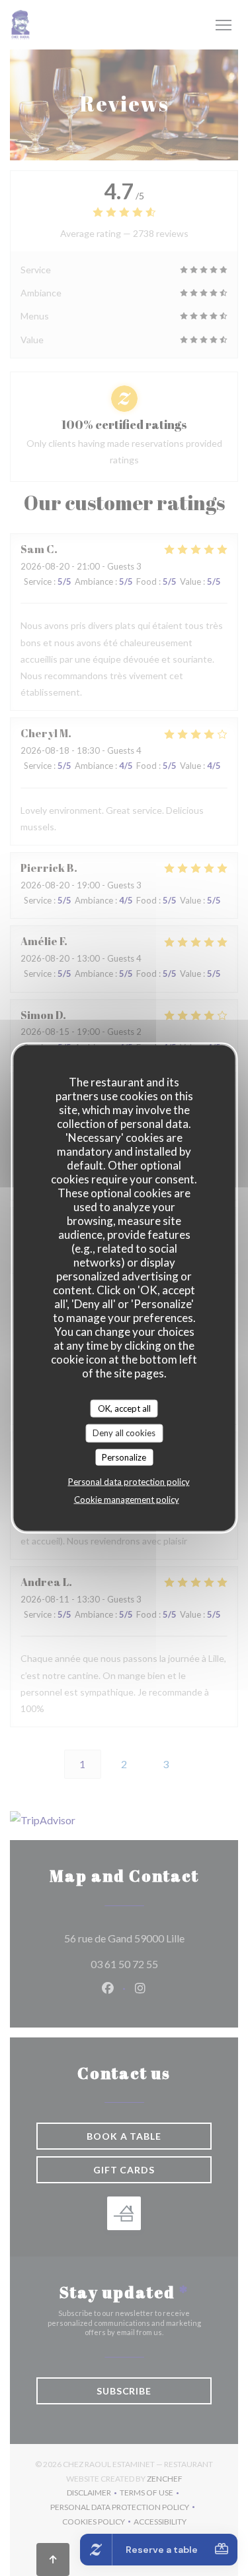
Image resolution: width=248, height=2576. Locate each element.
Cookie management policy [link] (127, 1500)
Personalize (124, 1457)
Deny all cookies (124, 1433)
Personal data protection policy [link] (129, 1482)
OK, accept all (124, 1408)
